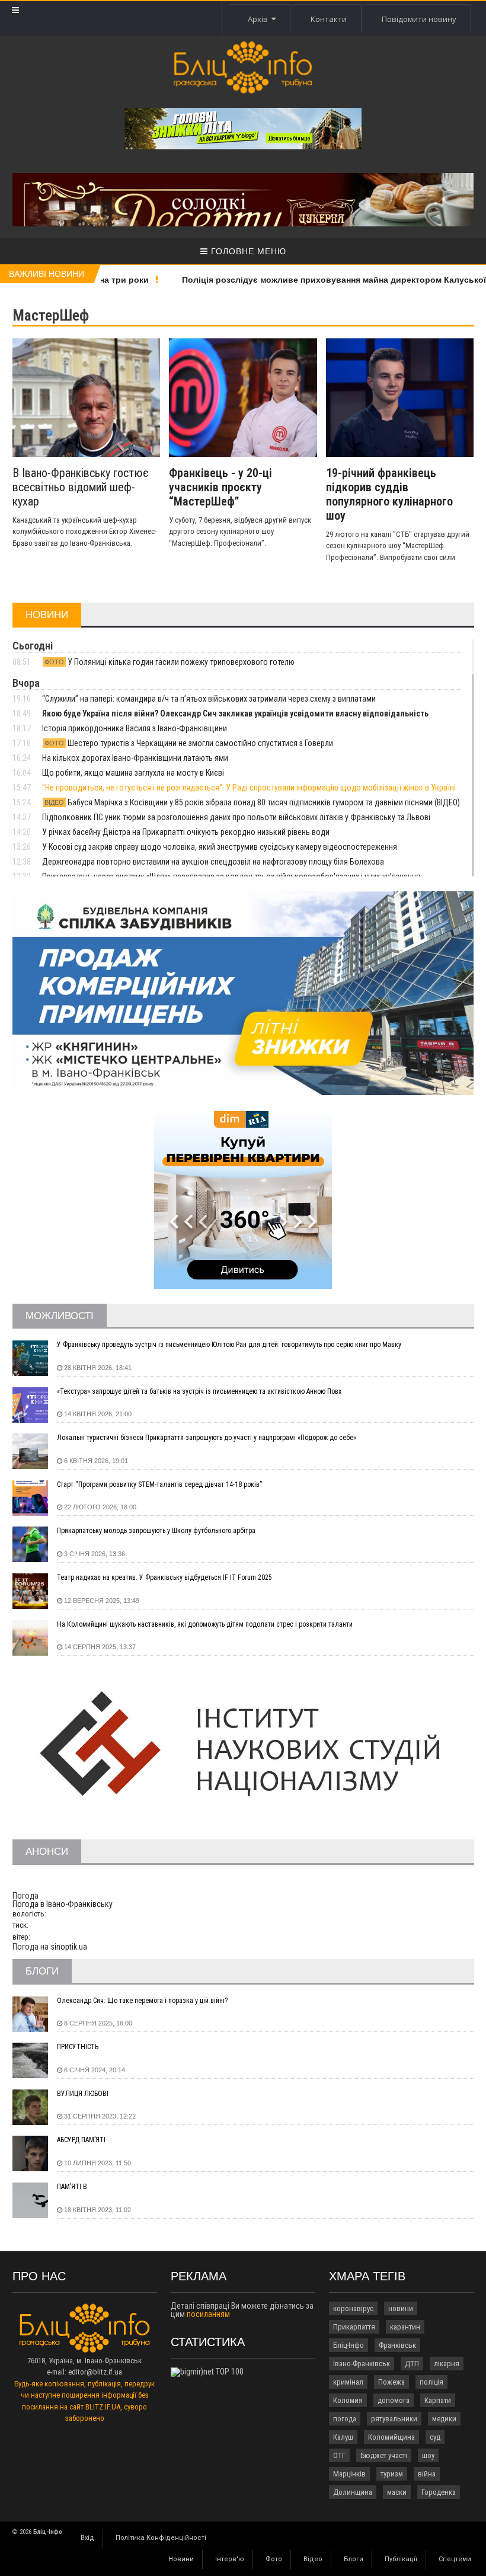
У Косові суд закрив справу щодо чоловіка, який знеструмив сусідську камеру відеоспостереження (220, 847)
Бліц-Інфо (348, 2345)
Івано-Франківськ (362, 2364)
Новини (181, 2559)
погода (345, 2419)
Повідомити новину (419, 19)
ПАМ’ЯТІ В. (73, 2187)
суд (435, 2437)
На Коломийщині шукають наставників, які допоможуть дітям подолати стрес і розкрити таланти (205, 1624)
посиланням (208, 2314)
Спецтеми (455, 2559)
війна (427, 2474)
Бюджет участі (384, 2455)
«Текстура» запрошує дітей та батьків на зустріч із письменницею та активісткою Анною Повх (199, 1391)
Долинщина (353, 2492)
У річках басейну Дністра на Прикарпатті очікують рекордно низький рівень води (186, 832)
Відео (313, 2559)
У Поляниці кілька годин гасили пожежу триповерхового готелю (170, 662)
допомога (394, 2400)
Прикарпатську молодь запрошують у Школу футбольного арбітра (156, 1531)
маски (397, 2492)
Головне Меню (247, 251)
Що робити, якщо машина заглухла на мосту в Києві (133, 773)
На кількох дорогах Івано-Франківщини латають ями (135, 758)
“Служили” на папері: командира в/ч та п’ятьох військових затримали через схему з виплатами (209, 699)
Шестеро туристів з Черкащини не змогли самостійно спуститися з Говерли (189, 743)
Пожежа (391, 2382)
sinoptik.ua (69, 1947)
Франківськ (397, 2345)
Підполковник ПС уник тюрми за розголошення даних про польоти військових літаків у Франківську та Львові (236, 817)
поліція (431, 2382)
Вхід (87, 2538)
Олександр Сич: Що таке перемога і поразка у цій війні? (142, 2001)
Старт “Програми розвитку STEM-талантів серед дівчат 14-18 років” (159, 1484)
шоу (428, 2455)
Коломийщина (391, 2437)
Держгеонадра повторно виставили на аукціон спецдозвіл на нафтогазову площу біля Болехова (213, 862)
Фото (274, 2559)
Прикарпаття (354, 2327)
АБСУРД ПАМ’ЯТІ (81, 2140)
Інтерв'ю (230, 2559)
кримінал (348, 2382)
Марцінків (349, 2474)
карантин (405, 2327)
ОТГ (339, 2455)
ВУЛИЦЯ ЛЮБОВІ (83, 2094)
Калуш (343, 2437)
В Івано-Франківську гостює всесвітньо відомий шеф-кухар (81, 487)
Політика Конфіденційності (161, 2538)
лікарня (447, 2364)
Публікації (401, 2559)
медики (444, 2419)
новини (401, 2308)
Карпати (438, 2400)
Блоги (354, 2559)
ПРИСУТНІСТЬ (78, 2047)
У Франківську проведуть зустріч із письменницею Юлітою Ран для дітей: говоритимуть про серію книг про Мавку (229, 1345)
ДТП (412, 2364)
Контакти (329, 19)
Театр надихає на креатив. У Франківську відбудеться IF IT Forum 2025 (164, 1577)
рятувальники (394, 2419)
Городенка (439, 2492)
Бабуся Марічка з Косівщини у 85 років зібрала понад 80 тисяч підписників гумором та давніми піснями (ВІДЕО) (252, 802)
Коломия (348, 2400)
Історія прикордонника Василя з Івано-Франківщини (135, 728)
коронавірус (353, 2308)
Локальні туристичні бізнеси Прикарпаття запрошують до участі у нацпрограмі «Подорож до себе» (207, 1438)
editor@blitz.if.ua (95, 2372)
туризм (392, 2474)
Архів (260, 19)
